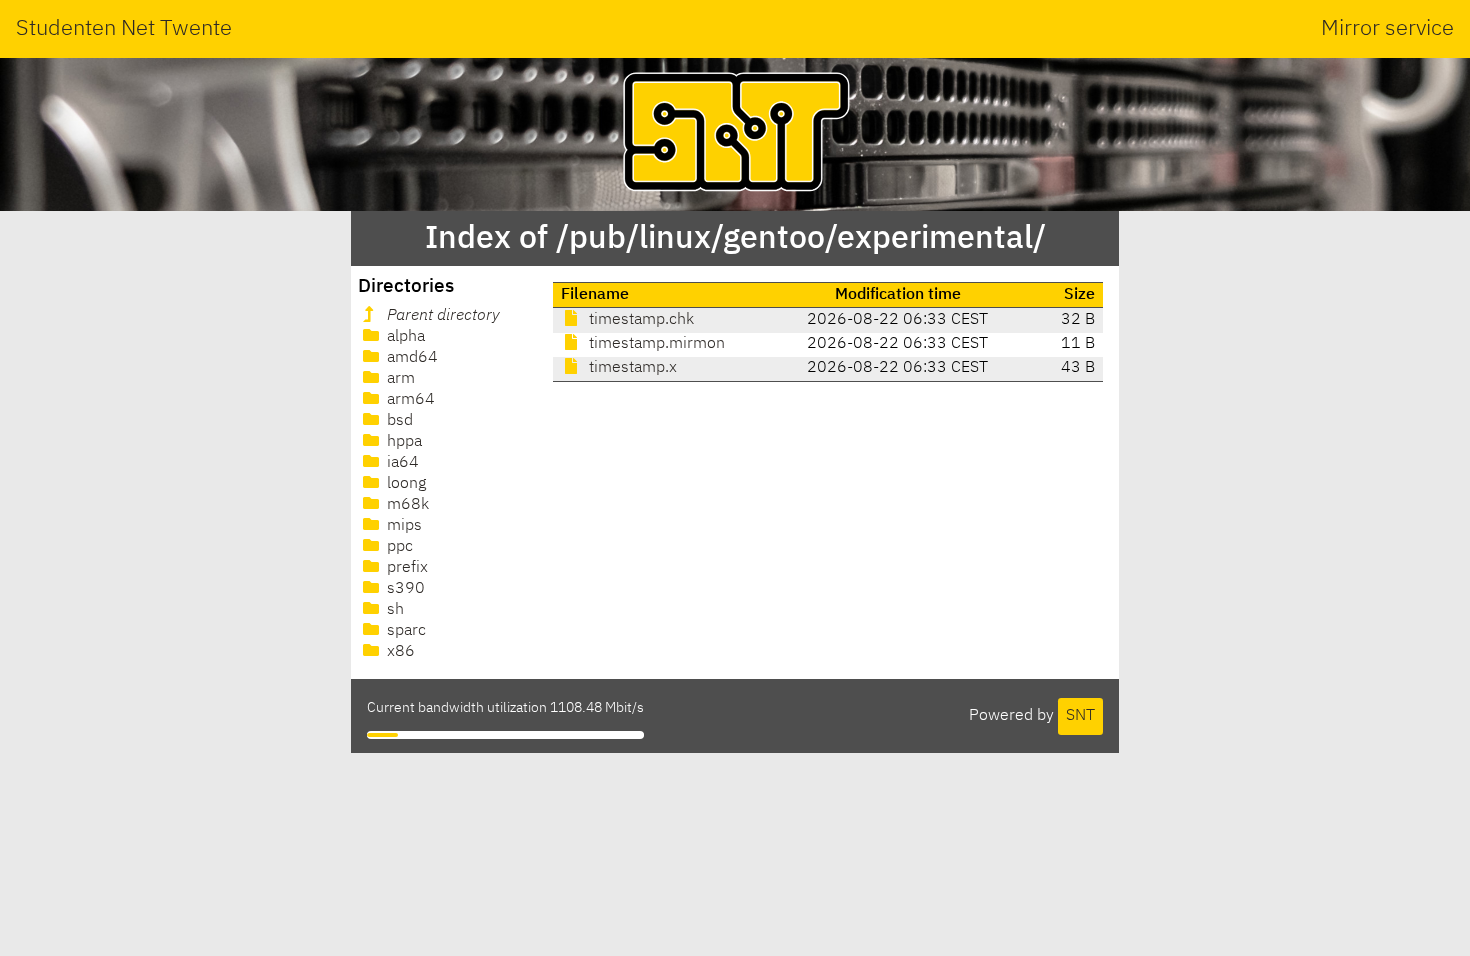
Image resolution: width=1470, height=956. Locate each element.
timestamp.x (631, 368)
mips (402, 526)
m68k (406, 505)
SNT (1080, 716)
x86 (399, 652)
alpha (404, 337)
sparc (404, 631)
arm (399, 379)
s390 (404, 589)
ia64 (401, 463)
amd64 (410, 358)
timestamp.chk (639, 320)
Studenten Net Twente (124, 29)
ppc (398, 547)
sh (393, 610)
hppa (402, 442)
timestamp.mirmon (655, 344)
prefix (405, 568)
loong (404, 484)
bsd (398, 421)
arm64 (409, 400)
